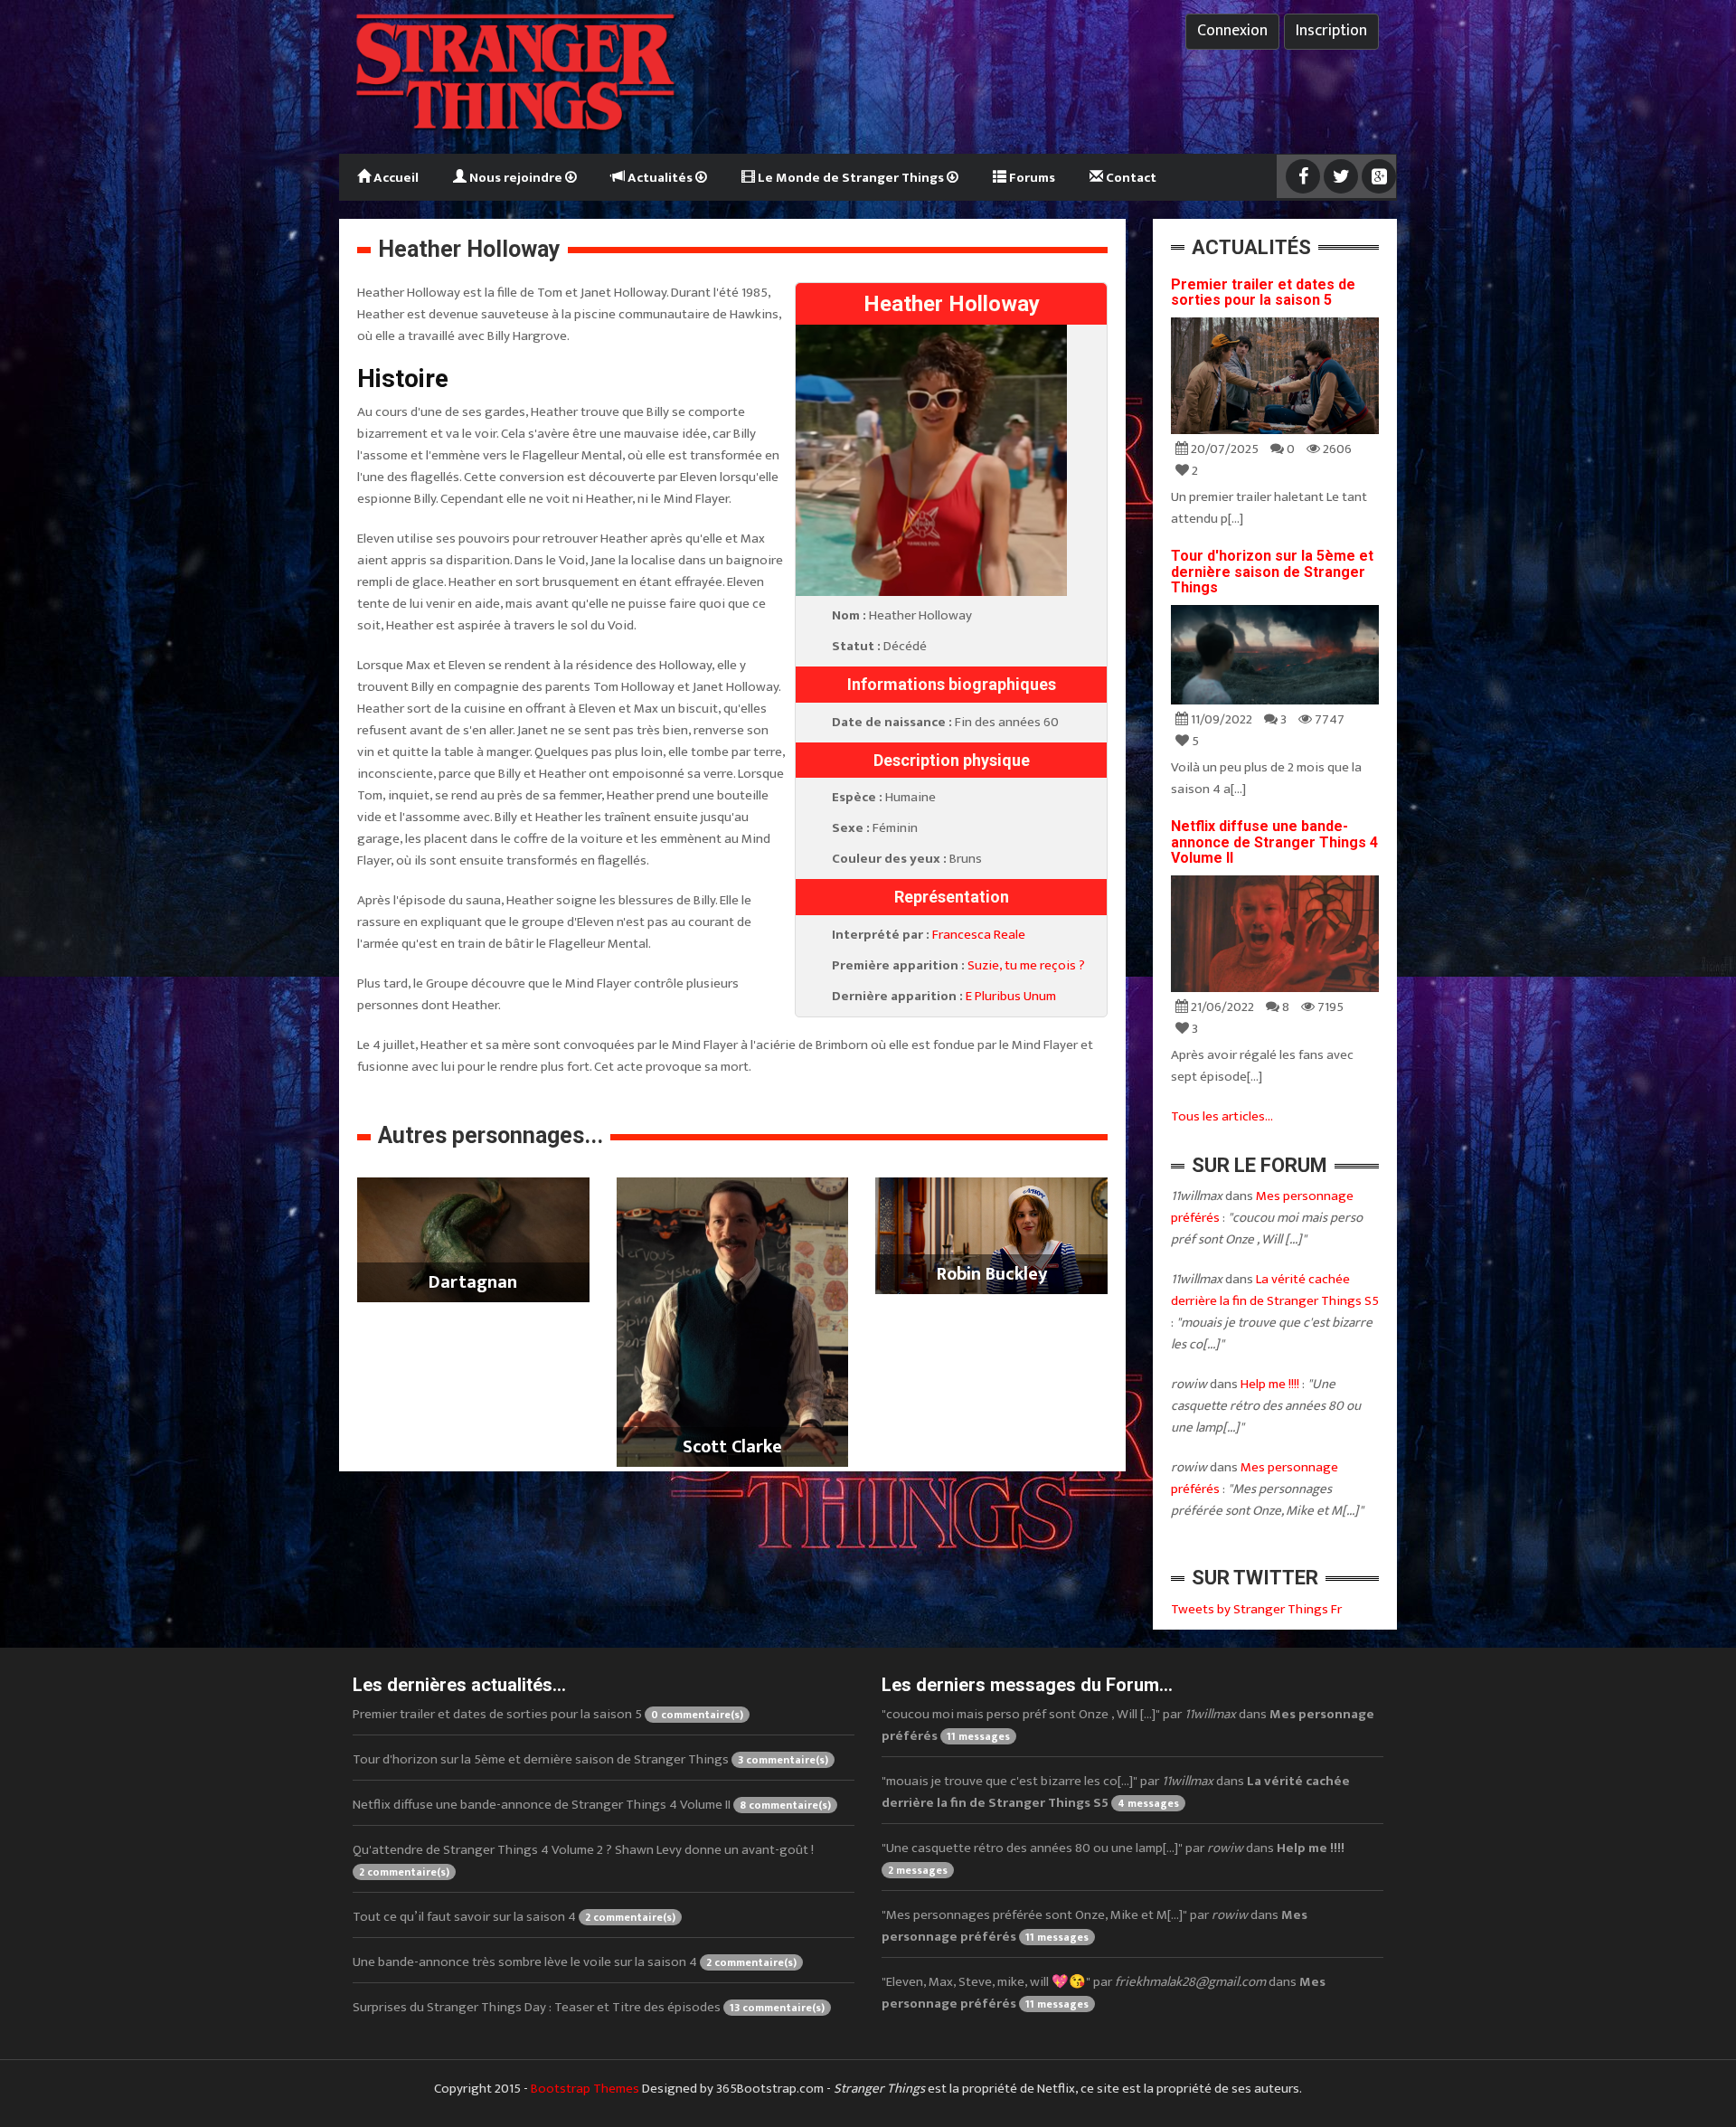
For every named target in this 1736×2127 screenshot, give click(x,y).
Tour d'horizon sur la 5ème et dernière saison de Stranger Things (1272, 572)
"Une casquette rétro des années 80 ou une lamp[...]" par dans (1113, 1858)
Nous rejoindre (516, 178)
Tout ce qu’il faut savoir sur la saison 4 (514, 1917)
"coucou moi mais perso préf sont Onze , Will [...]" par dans (1128, 1725)
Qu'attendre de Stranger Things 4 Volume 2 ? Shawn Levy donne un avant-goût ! (583, 1860)
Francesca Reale (979, 935)
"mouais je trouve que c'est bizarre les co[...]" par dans (1116, 1792)
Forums (1031, 178)
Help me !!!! (1270, 1384)
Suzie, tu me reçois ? (1026, 965)
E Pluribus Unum (1011, 996)
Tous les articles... (1222, 1116)
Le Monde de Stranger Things (851, 178)
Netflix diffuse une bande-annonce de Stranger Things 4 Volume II (1274, 842)
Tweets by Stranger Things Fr (1256, 1609)
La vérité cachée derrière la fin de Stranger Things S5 (1275, 1290)
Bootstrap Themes (585, 2089)
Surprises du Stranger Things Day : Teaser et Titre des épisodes (589, 2007)
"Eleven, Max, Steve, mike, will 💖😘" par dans (1104, 1993)
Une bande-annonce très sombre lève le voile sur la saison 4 (575, 1962)
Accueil (395, 178)
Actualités (660, 178)
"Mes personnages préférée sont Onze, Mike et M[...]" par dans (1094, 1926)
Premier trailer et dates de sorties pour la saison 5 (1263, 293)
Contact (1130, 178)
